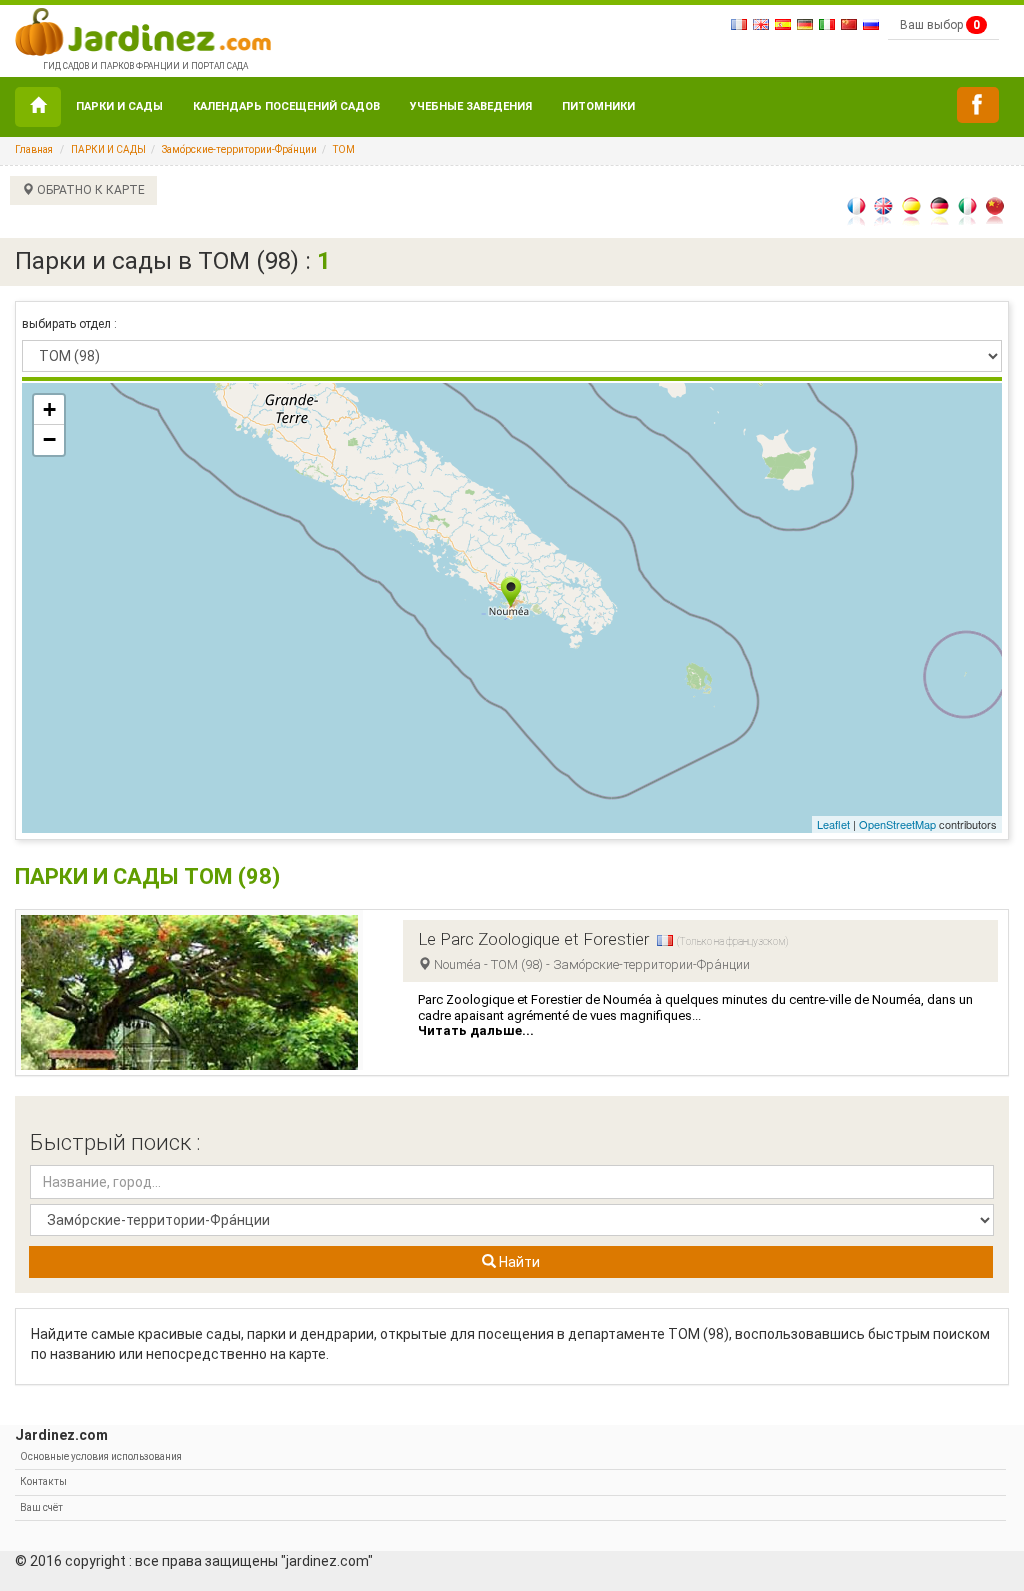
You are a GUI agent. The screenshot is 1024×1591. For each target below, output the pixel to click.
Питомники (598, 106)
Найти (518, 1262)
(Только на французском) (732, 941)
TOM (344, 149)
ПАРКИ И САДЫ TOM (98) (147, 876)
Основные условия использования (101, 1456)
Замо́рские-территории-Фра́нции (239, 149)
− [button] (49, 439)
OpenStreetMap (897, 824)
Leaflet (833, 824)
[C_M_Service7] (978, 105)
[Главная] (38, 107)
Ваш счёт (41, 1507)
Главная (34, 149)
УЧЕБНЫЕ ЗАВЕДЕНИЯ (471, 106)
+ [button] (49, 409)
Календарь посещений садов (286, 106)
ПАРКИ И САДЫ (119, 106)
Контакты (43, 1481)
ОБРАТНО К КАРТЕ (89, 190)
